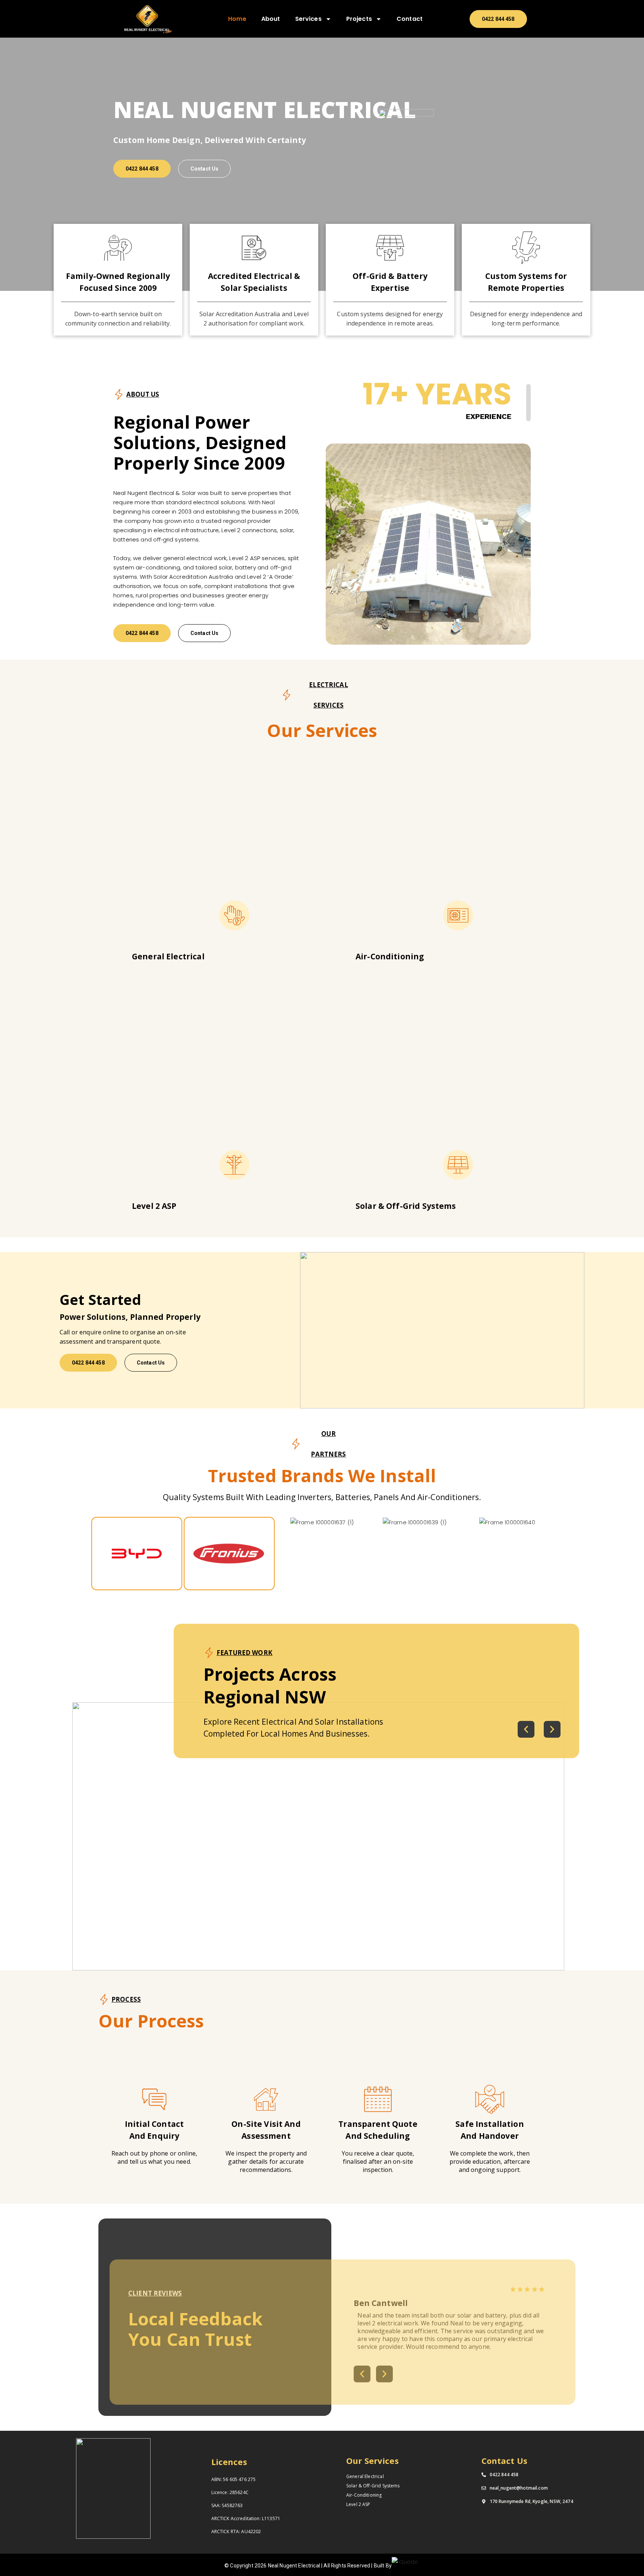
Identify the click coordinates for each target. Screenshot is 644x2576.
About (271, 19)
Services (308, 19)
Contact (410, 19)
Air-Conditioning (364, 2495)
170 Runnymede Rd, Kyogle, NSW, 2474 (531, 2501)
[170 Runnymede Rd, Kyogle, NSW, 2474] (484, 2502)
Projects (359, 19)
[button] (526, 1729)
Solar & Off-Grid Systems (373, 2486)
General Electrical (365, 2476)
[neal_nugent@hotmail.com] (484, 2488)
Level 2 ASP (358, 2504)
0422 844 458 (504, 2475)
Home (237, 19)
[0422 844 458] (484, 2475)
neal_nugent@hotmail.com (519, 2488)
